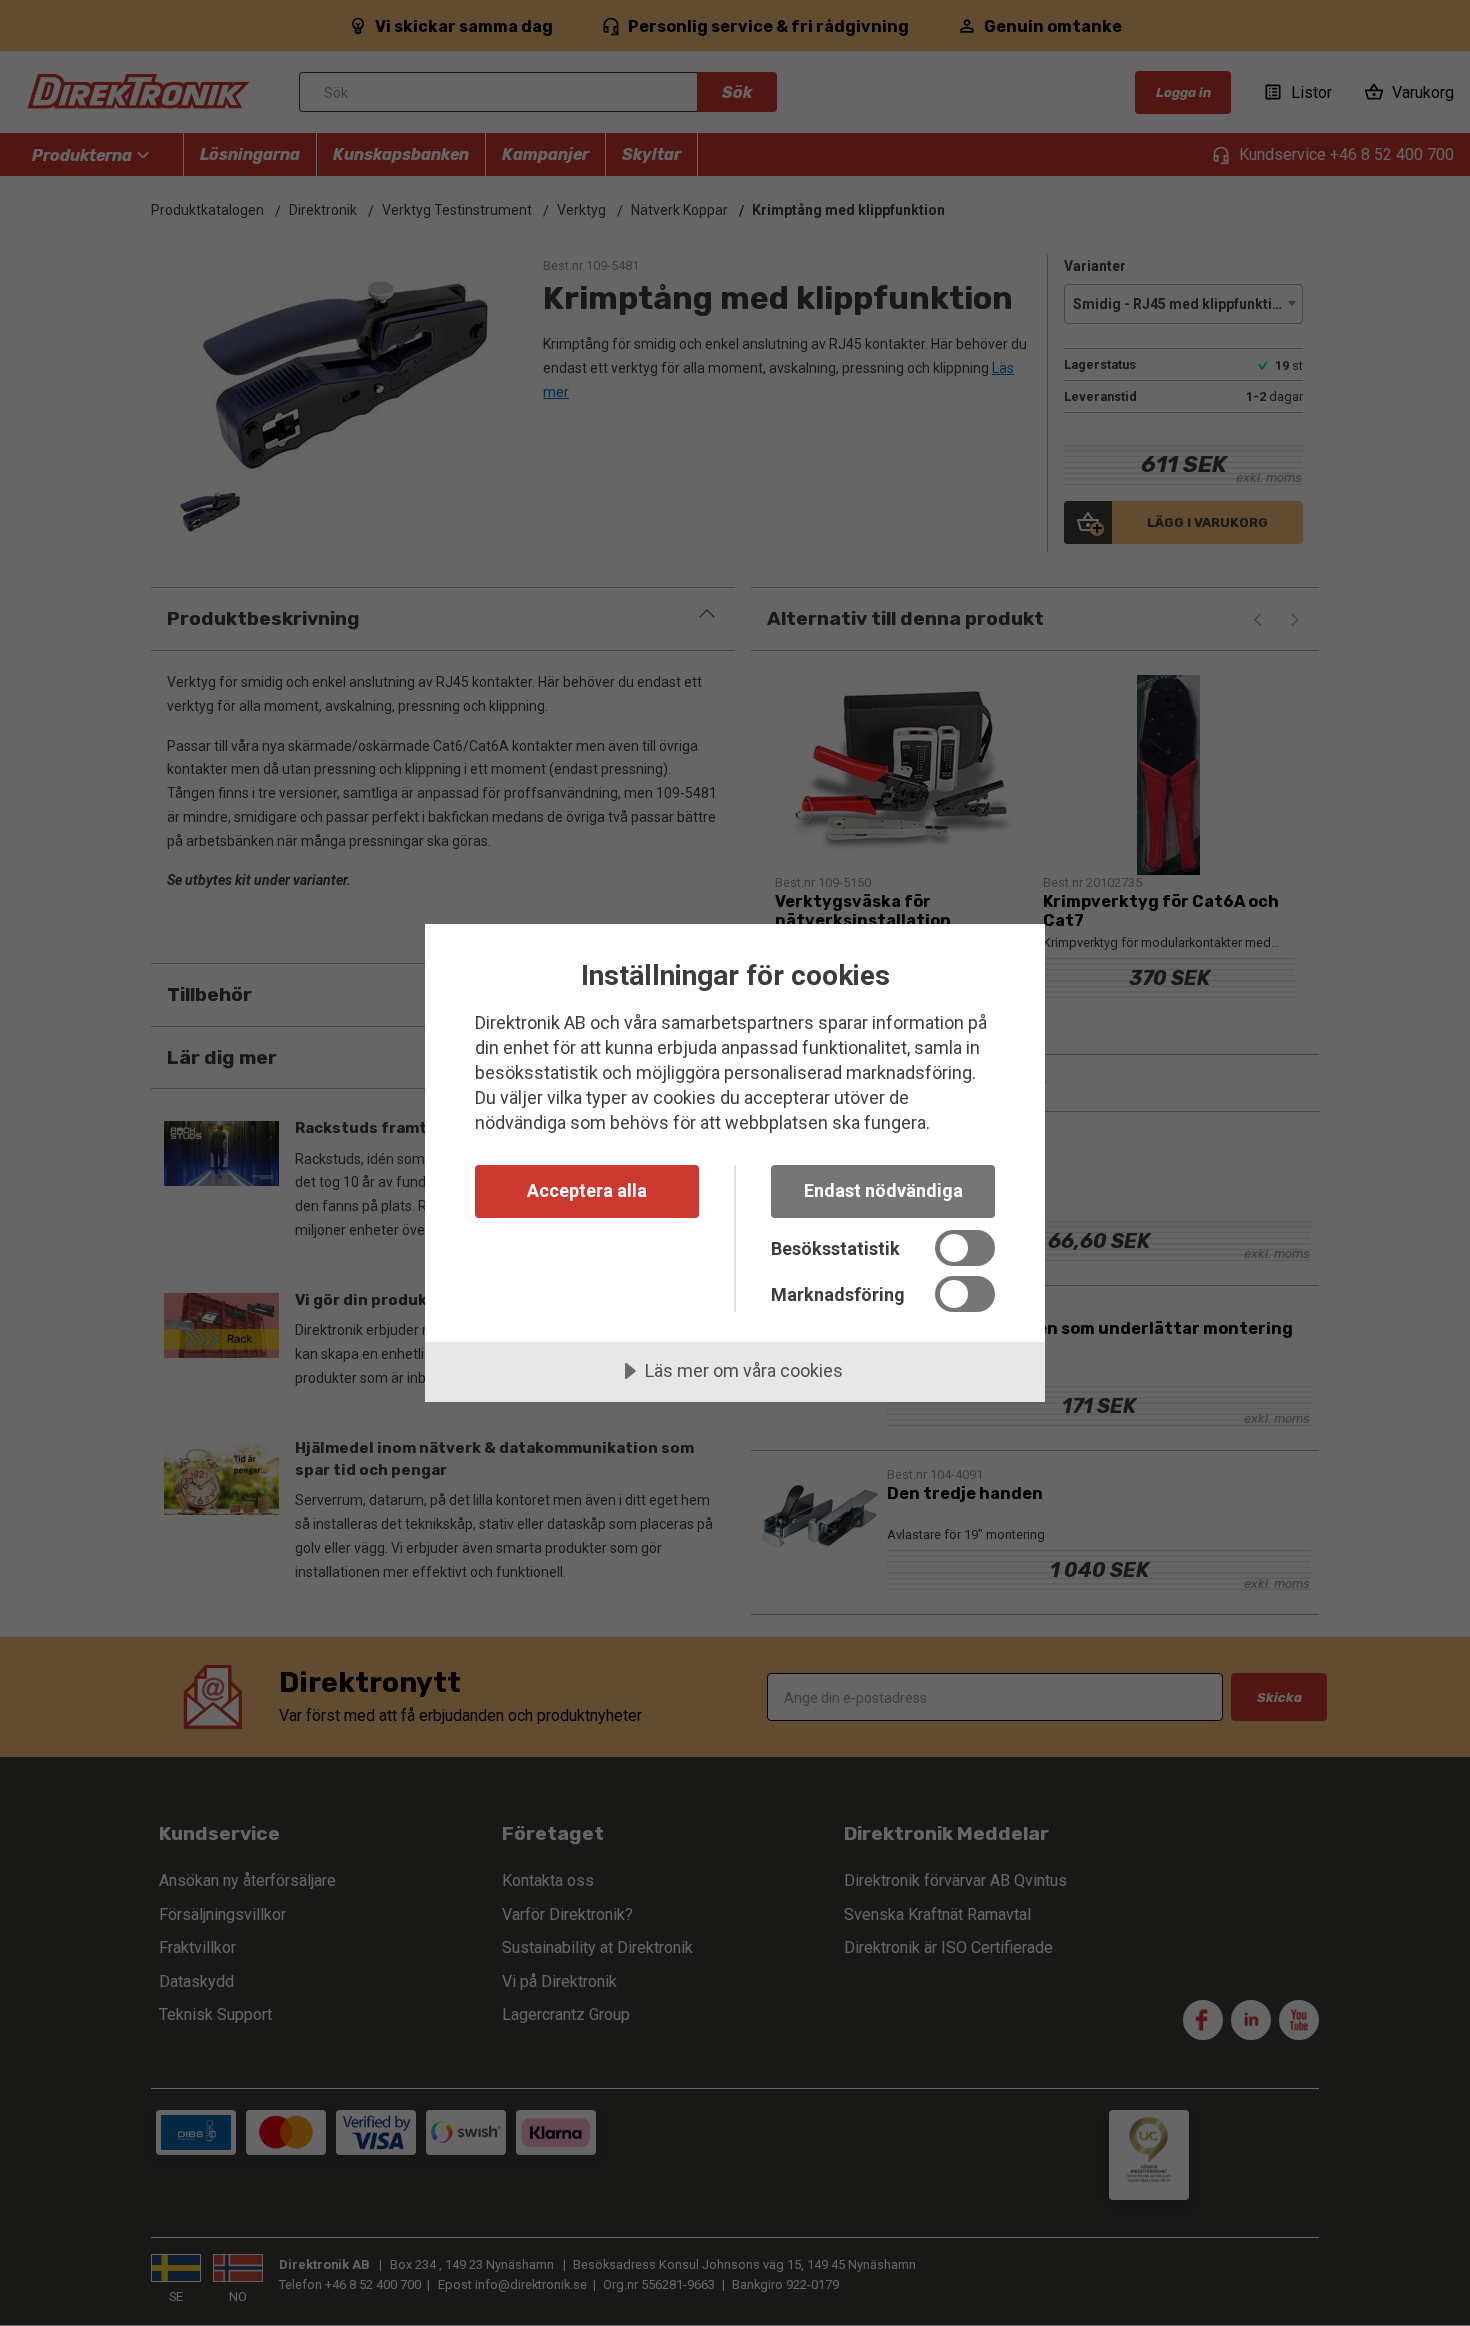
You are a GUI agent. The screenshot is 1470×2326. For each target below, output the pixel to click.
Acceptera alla (587, 1190)
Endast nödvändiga (883, 1190)
